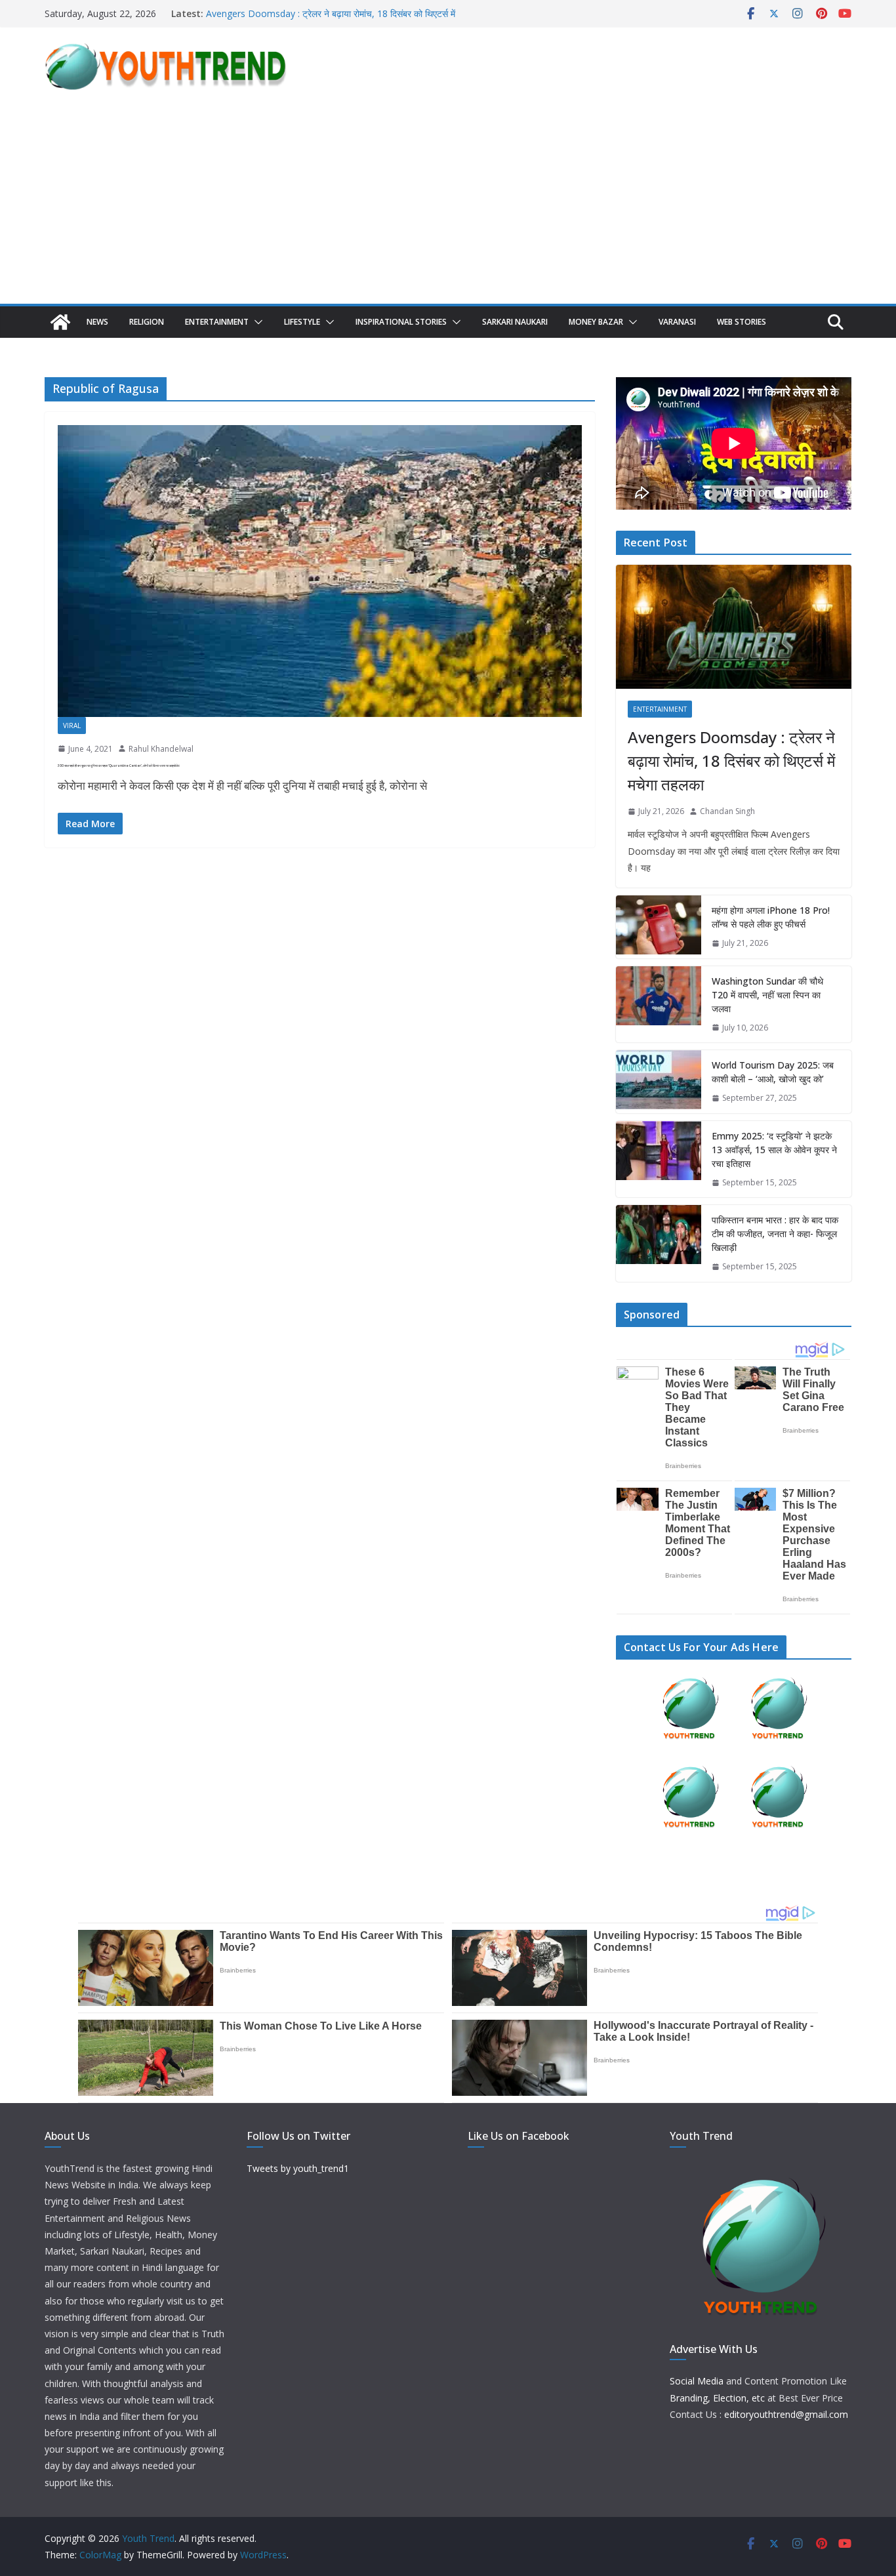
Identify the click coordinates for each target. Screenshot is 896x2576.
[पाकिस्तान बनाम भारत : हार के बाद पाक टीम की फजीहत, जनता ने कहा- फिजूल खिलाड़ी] (659, 1243)
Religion (147, 322)
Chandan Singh (727, 811)
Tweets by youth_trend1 (298, 2168)
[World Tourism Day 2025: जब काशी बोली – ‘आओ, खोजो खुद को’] (659, 1082)
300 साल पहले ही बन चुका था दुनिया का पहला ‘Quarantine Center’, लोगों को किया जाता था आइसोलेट (119, 766)
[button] (256, 322)
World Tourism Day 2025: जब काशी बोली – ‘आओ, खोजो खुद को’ (773, 1072)
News (97, 322)
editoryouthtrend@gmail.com (786, 2414)
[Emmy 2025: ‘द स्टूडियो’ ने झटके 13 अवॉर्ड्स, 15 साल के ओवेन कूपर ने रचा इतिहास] (659, 1159)
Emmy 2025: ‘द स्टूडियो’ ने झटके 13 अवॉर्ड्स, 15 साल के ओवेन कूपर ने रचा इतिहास (774, 1150)
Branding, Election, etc (717, 2398)
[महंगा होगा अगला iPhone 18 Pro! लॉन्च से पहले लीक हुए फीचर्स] (659, 927)
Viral (72, 726)
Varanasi (677, 322)
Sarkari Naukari (515, 322)
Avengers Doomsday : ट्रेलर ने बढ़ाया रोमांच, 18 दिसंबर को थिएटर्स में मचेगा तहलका (731, 761)
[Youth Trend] (60, 322)
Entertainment (217, 322)
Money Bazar (596, 322)
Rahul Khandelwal (161, 749)
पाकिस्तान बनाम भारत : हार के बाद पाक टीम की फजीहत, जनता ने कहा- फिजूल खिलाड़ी (775, 1234)
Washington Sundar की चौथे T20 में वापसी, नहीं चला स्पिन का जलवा (767, 995)
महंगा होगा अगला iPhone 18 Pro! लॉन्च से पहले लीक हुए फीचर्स (771, 917)
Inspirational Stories (401, 322)
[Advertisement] (448, 205)
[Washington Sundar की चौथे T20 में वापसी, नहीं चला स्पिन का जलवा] (659, 1005)
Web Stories (742, 322)
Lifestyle (302, 322)
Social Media (697, 2381)
